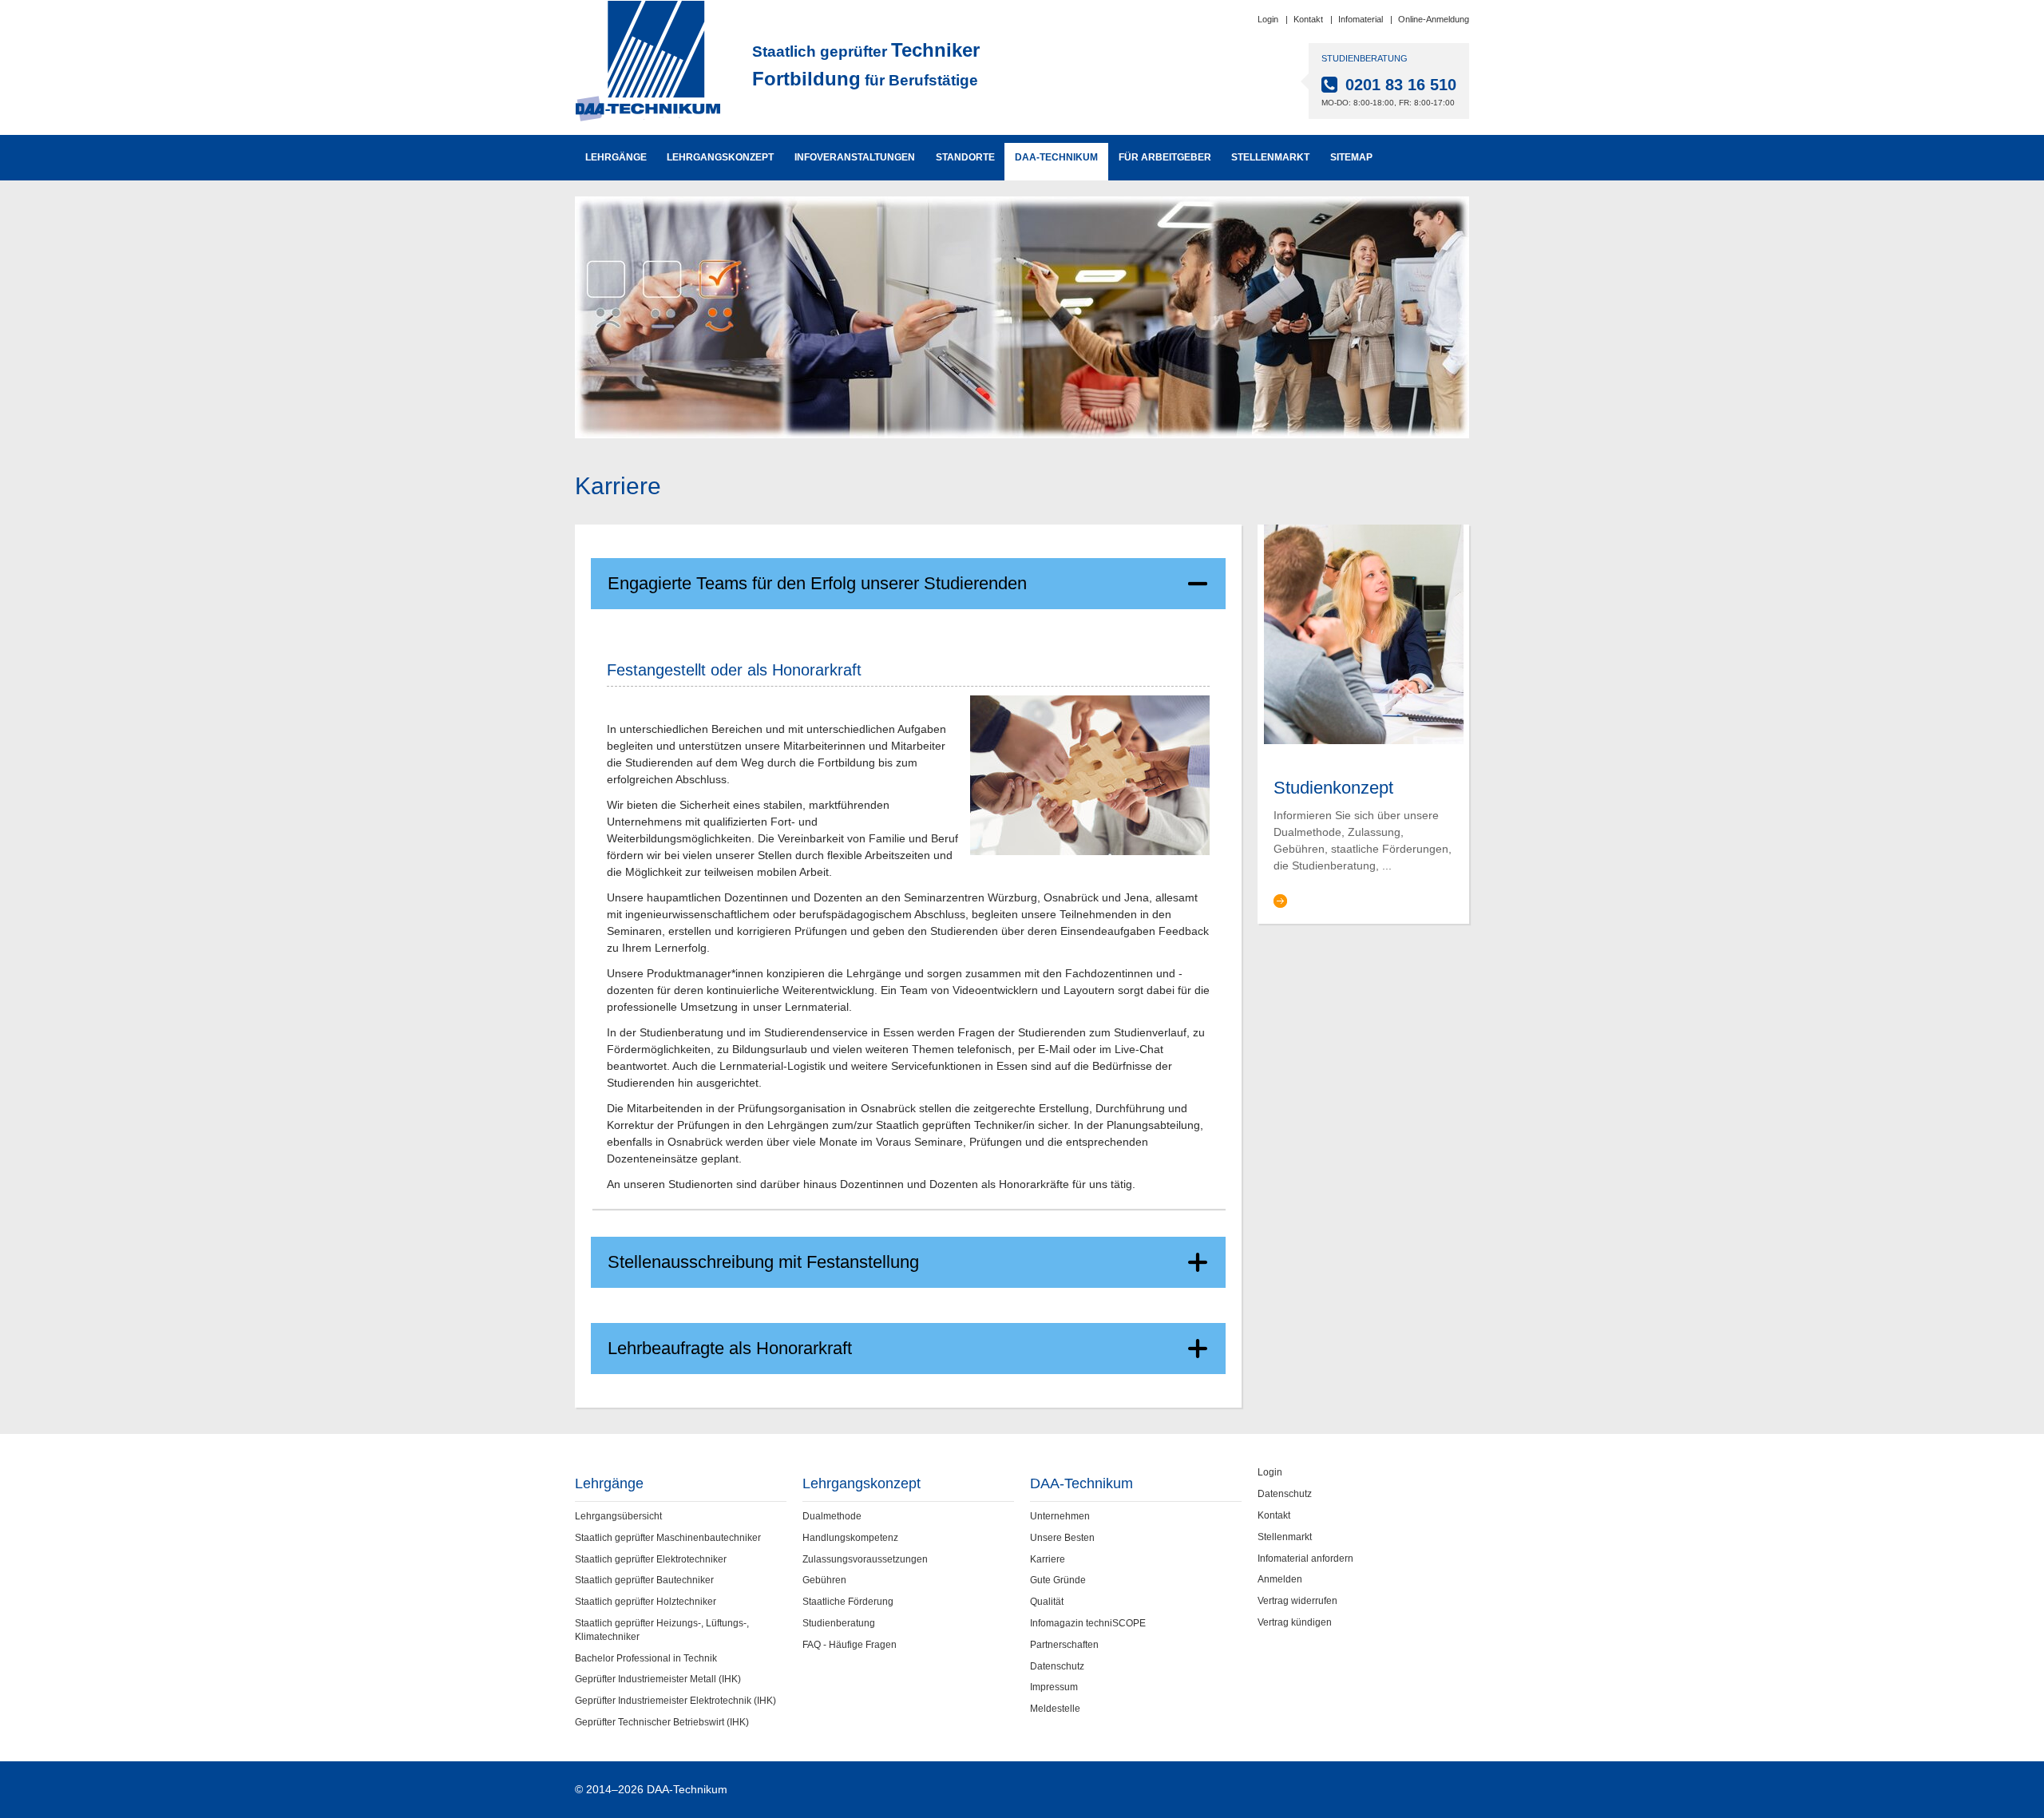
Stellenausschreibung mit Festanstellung (763, 1262)
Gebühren (824, 1580)
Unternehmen (1060, 1516)
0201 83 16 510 (1401, 85)
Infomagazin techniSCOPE (1088, 1623)
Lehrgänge (616, 157)
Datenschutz (1057, 1666)
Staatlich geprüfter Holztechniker (646, 1602)
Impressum (1054, 1687)
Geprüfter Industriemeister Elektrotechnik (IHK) (675, 1701)
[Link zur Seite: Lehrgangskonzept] (1364, 633)
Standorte (965, 157)
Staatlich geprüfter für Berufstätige (866, 64)
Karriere (1048, 1559)
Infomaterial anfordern (1305, 1559)
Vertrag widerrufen (1297, 1601)
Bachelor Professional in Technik (646, 1658)
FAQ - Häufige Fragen (850, 1645)
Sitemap (1351, 157)
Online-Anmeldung (1434, 19)
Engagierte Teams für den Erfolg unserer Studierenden (817, 583)
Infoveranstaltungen (855, 157)
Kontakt (1308, 19)
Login (1268, 19)
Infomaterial (1361, 19)
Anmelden (1280, 1579)
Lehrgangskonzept (720, 157)
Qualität (1047, 1602)
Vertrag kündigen (1295, 1622)
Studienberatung (839, 1623)
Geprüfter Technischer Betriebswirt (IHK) (662, 1722)
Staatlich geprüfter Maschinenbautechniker (668, 1538)
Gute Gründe (1058, 1580)
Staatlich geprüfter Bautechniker (644, 1580)
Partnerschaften (1064, 1645)
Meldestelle (1055, 1709)
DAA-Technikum (1056, 157)
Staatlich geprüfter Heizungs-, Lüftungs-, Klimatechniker (662, 1630)
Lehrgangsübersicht (618, 1516)
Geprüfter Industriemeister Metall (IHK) (658, 1679)
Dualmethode (832, 1516)
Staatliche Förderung (848, 1602)
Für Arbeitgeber (1165, 157)
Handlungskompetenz (850, 1538)
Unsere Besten (1062, 1538)
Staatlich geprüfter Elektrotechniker (651, 1559)
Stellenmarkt (1270, 157)
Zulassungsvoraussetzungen (865, 1559)
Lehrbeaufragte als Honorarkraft (730, 1348)
